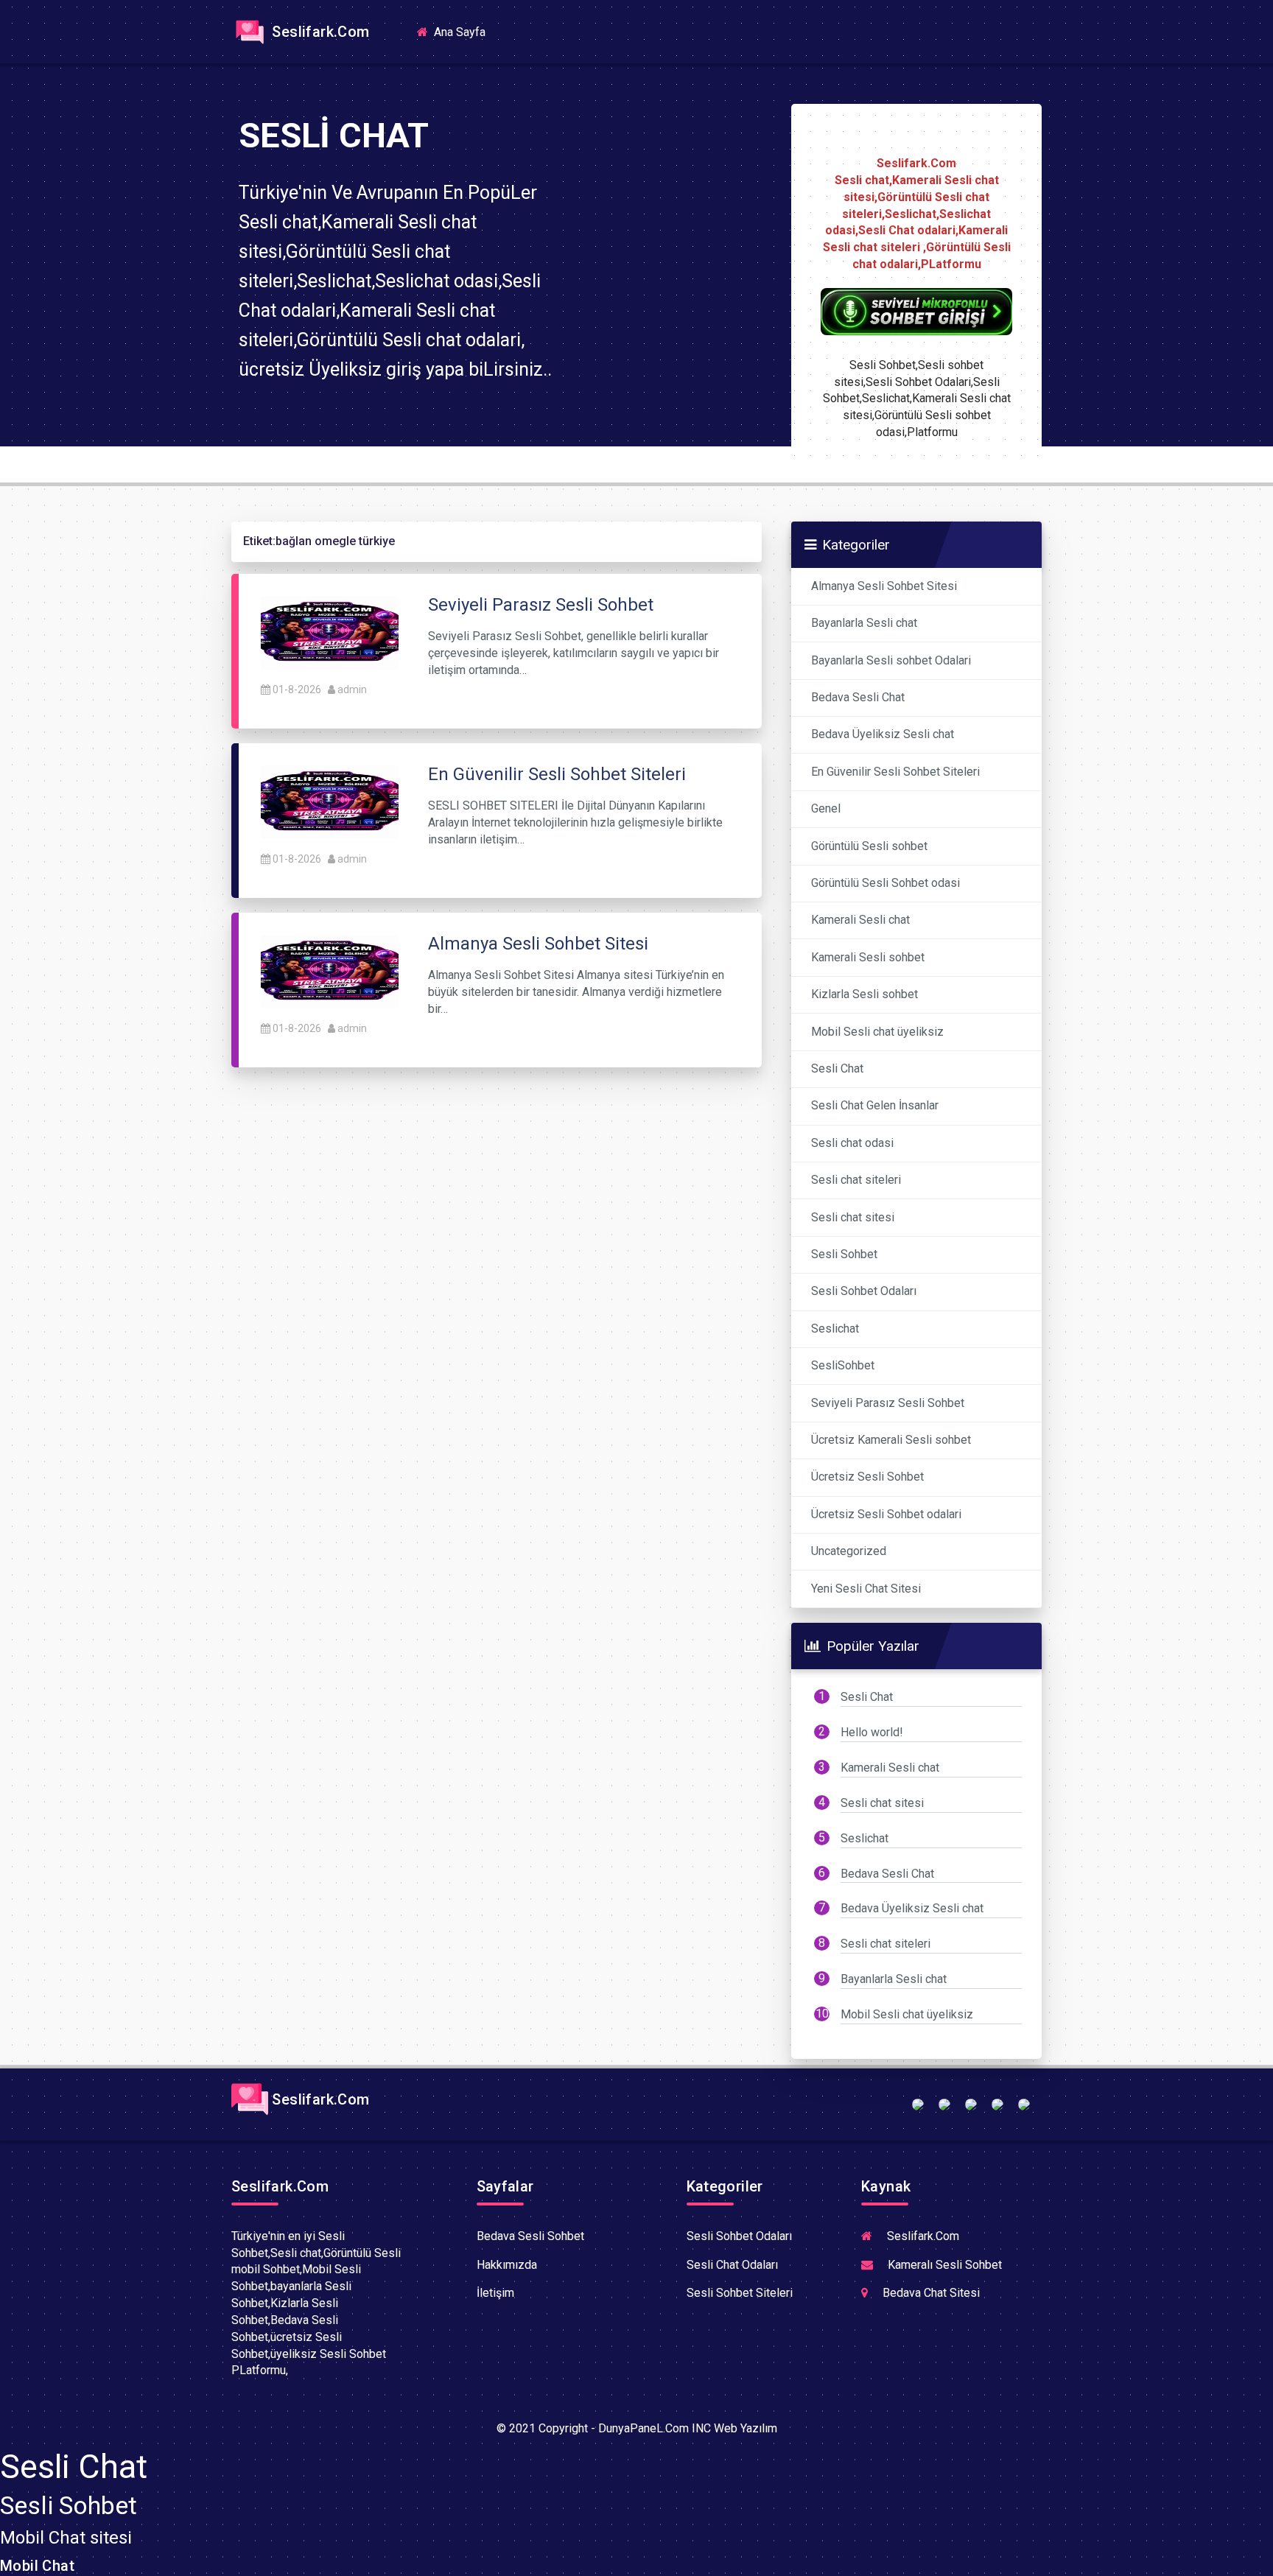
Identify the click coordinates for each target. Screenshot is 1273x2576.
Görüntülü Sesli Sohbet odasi (886, 883)
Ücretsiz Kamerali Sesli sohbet (891, 1440)
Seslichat (835, 1329)
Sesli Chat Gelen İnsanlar (875, 1105)
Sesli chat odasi (852, 1143)
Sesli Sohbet (844, 1254)
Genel (826, 808)
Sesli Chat (837, 1068)
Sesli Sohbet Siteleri (740, 2293)
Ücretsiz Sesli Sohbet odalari (886, 1514)
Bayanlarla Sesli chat (864, 623)
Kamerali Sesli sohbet (868, 957)
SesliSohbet (843, 1365)
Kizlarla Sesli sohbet (865, 994)
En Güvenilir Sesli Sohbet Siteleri (895, 772)
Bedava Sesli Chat (858, 697)
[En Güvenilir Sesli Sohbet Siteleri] (330, 801)
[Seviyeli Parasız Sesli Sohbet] (330, 632)
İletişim (495, 2293)
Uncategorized (849, 1551)
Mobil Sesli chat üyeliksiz (877, 1032)
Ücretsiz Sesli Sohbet (867, 1477)
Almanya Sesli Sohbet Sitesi (884, 586)
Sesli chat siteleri (856, 1180)
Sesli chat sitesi (853, 1217)
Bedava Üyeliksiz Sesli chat (883, 734)
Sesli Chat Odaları (732, 2265)
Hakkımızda (507, 2265)
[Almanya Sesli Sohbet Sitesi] (330, 971)
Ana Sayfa (464, 31)
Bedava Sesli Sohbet (530, 2236)
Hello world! (872, 1732)
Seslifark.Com (319, 32)
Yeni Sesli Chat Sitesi (866, 1589)
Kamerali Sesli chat (860, 920)
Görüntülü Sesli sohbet (869, 846)
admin (352, 689)
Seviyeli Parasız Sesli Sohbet (888, 1403)
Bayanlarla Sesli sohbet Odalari (891, 660)
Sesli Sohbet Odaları (864, 1291)
